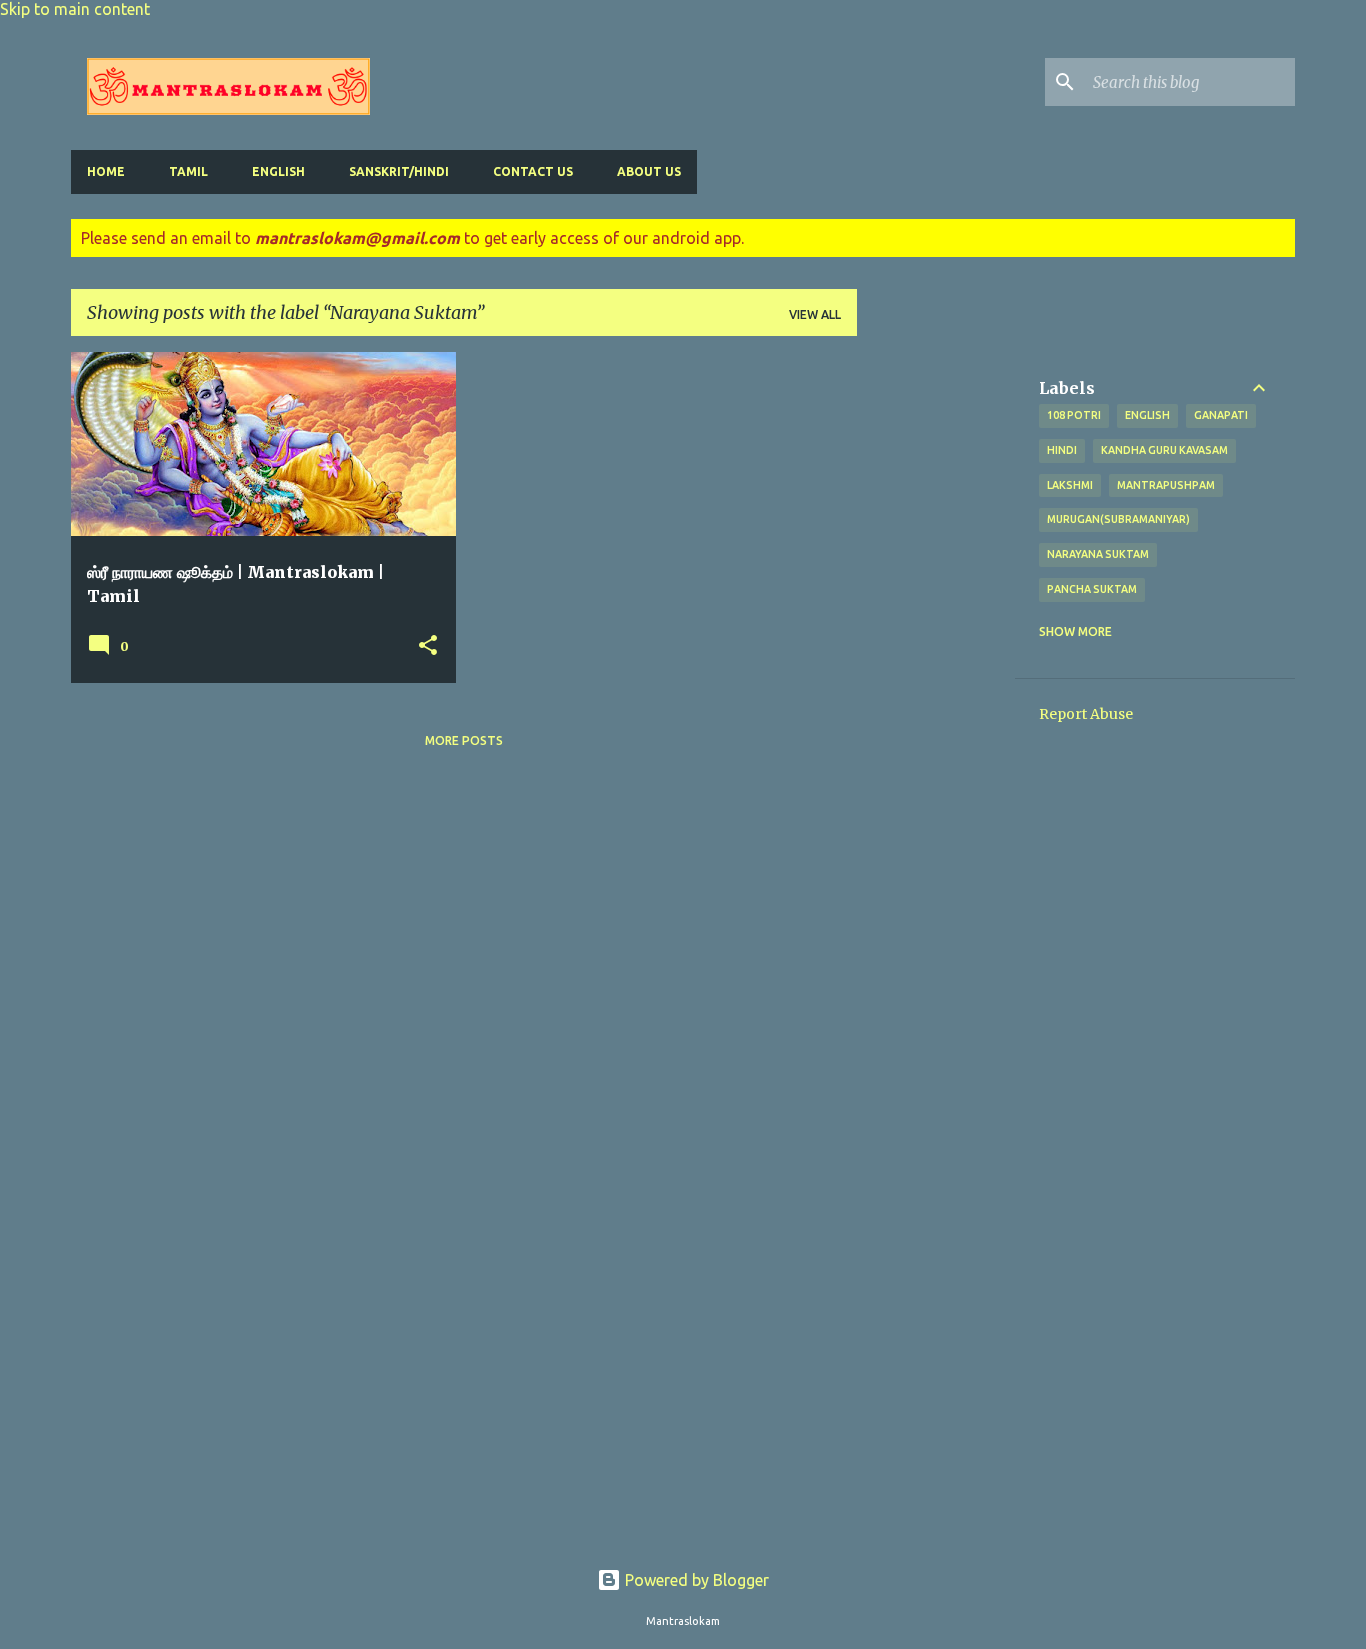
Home (106, 171)
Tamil (188, 171)
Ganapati (1221, 415)
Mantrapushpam (1166, 485)
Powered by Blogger (695, 1580)
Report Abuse (1086, 714)
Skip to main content (75, 9)
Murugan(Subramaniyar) (1118, 519)
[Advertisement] (936, 652)
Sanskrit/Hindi (399, 171)
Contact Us (533, 171)
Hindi (1062, 450)
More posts (464, 740)
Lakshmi (1070, 485)
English (278, 171)
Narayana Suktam (1098, 554)
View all (815, 314)
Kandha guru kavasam (1164, 450)
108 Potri (1074, 415)
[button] (428, 646)
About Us (649, 171)
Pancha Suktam (1092, 589)
